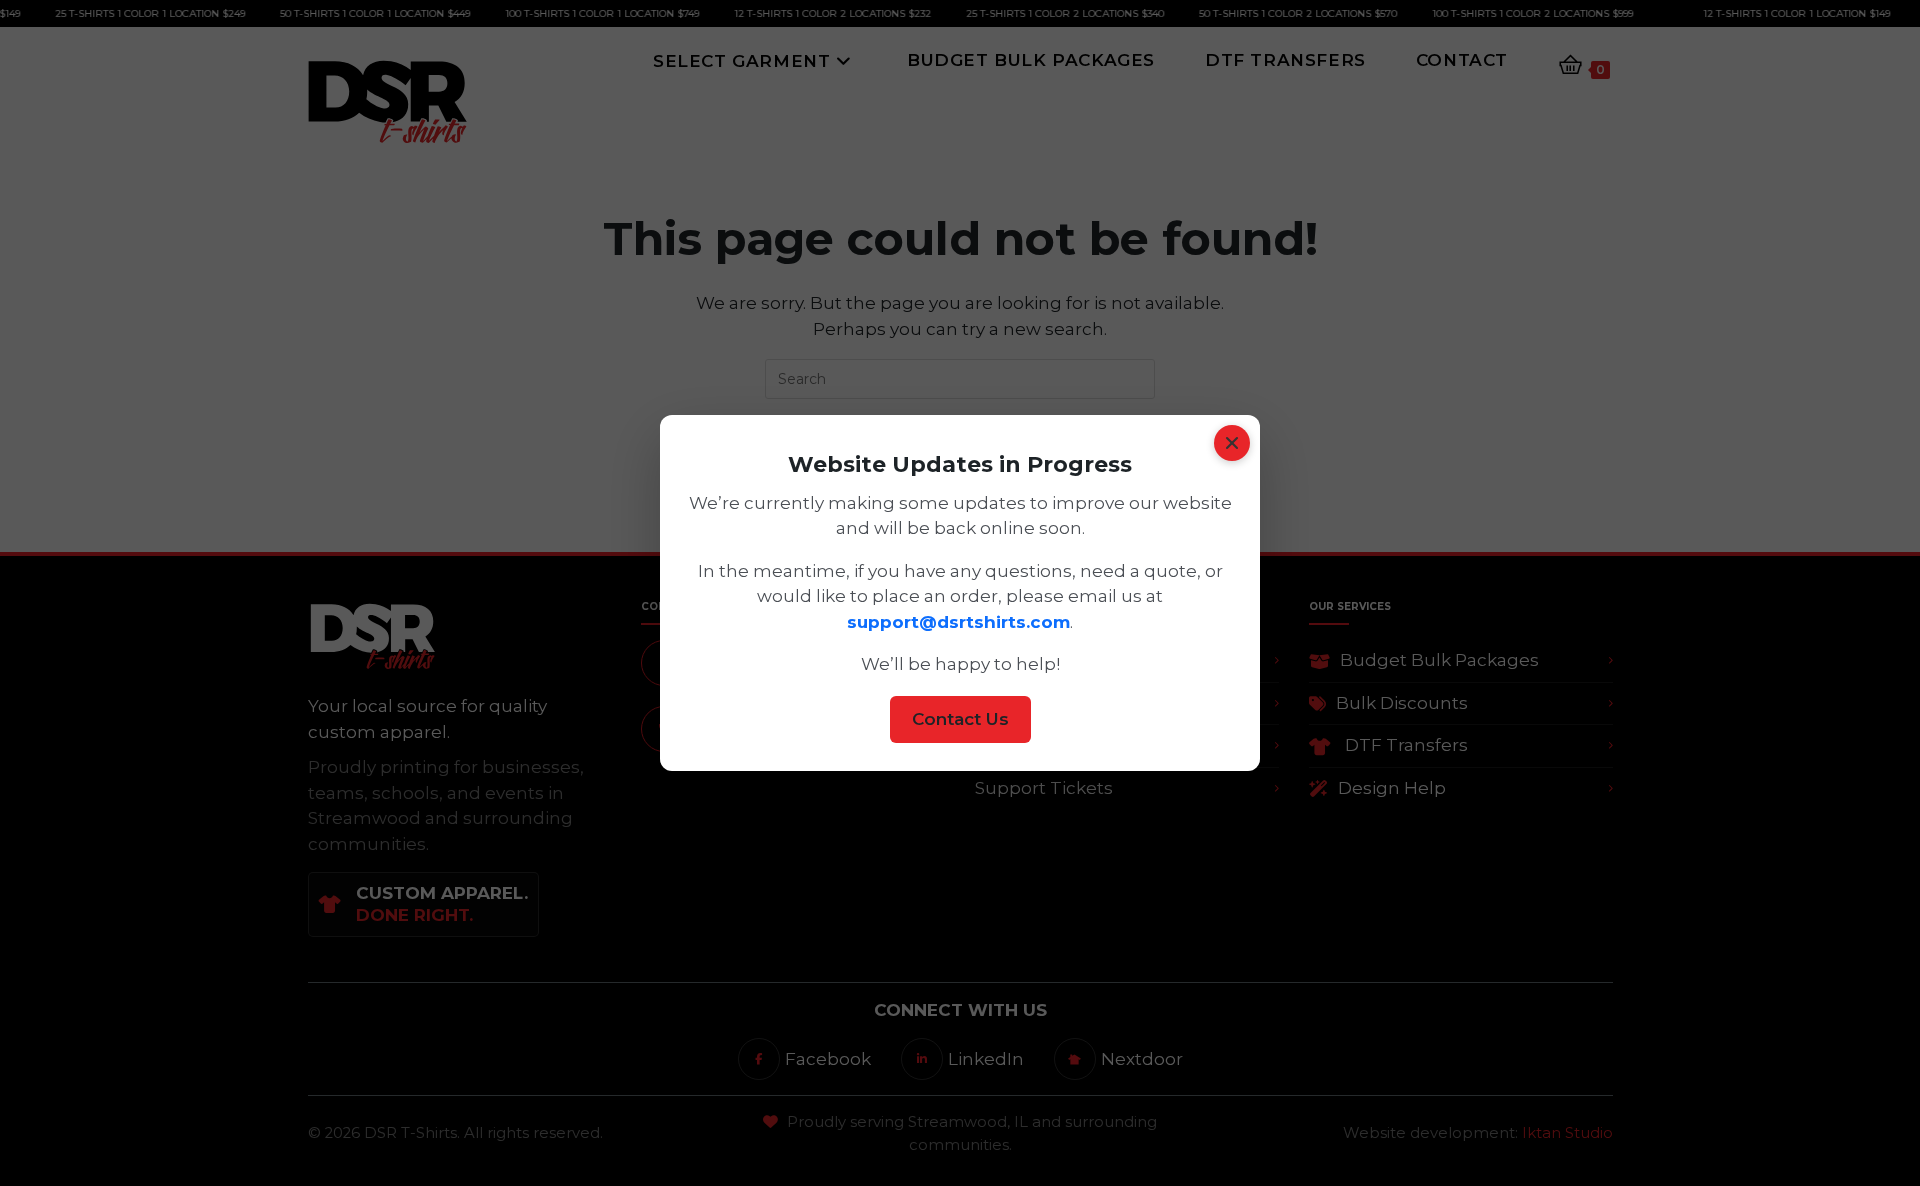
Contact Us (960, 719)
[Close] (1232, 443)
